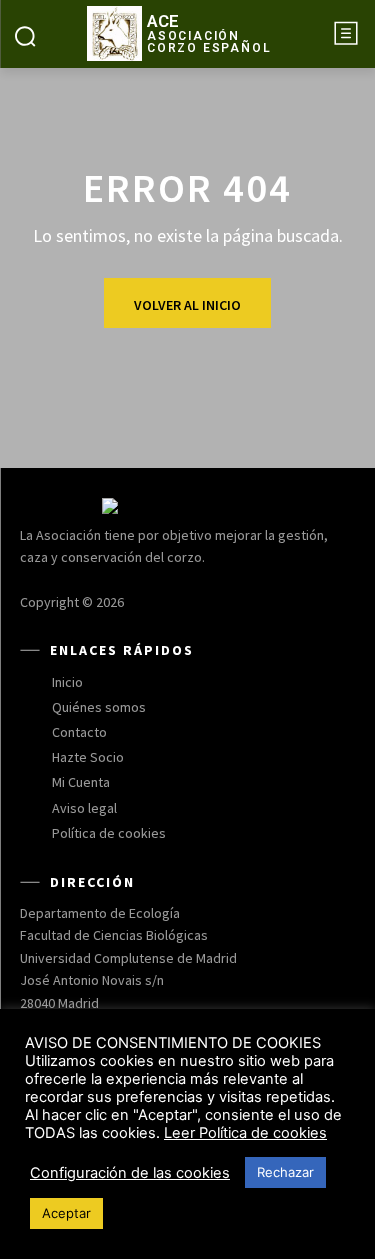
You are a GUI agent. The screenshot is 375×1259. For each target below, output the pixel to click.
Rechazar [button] (285, 1172)
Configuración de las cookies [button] (130, 1173)
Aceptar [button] (66, 1213)
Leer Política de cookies (245, 1133)
